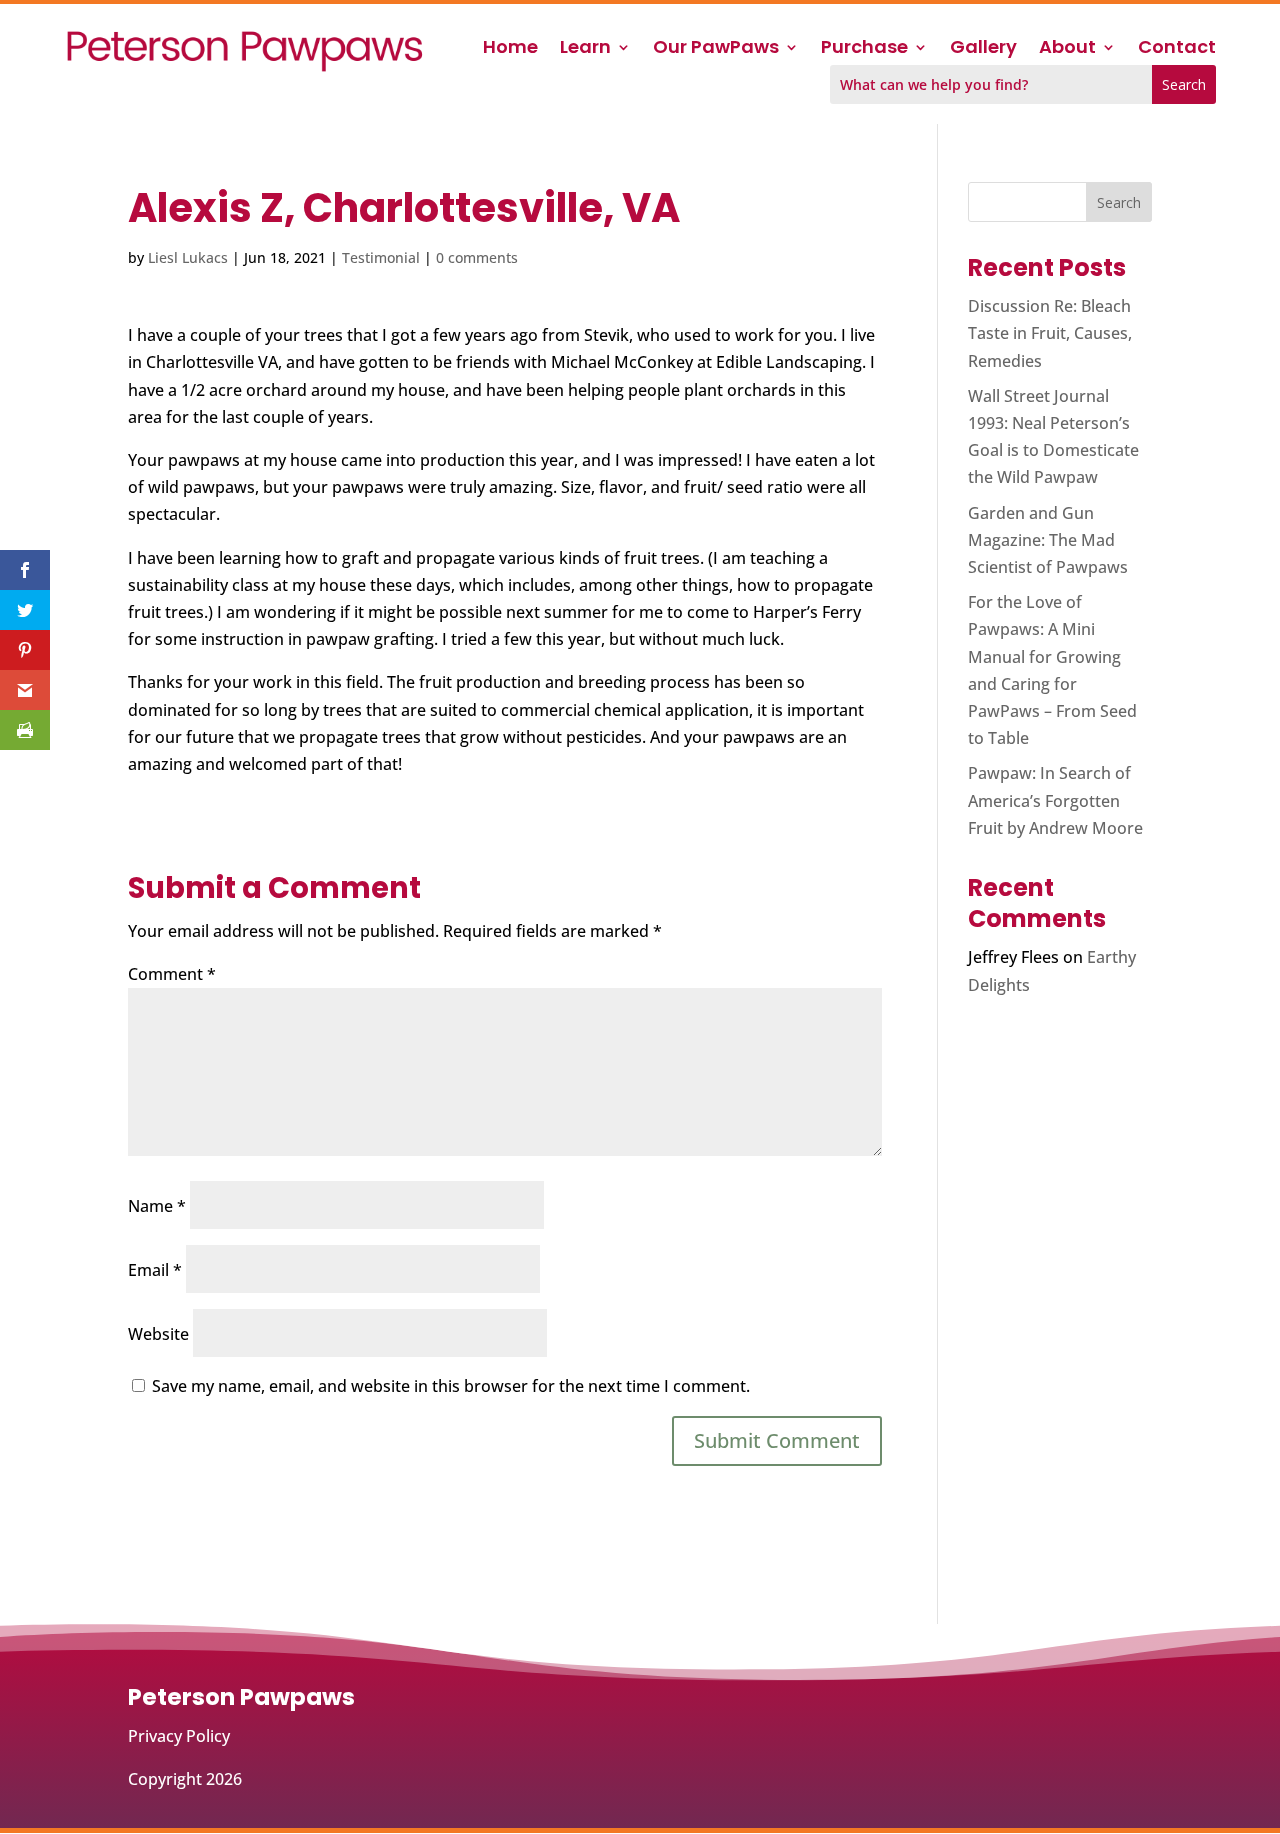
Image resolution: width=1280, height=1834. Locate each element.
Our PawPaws (716, 49)
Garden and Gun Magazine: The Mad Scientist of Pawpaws (1048, 540)
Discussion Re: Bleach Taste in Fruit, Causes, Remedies (1050, 333)
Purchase (864, 49)
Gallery (983, 49)
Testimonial (381, 257)
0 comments (477, 257)
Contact (1177, 49)
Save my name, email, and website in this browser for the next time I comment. (451, 1386)
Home (510, 49)
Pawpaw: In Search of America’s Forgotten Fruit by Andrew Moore (1055, 800)
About (1067, 49)
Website (158, 1334)
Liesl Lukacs (188, 257)
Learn (585, 49)
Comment (172, 974)
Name (157, 1206)
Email (155, 1270)
